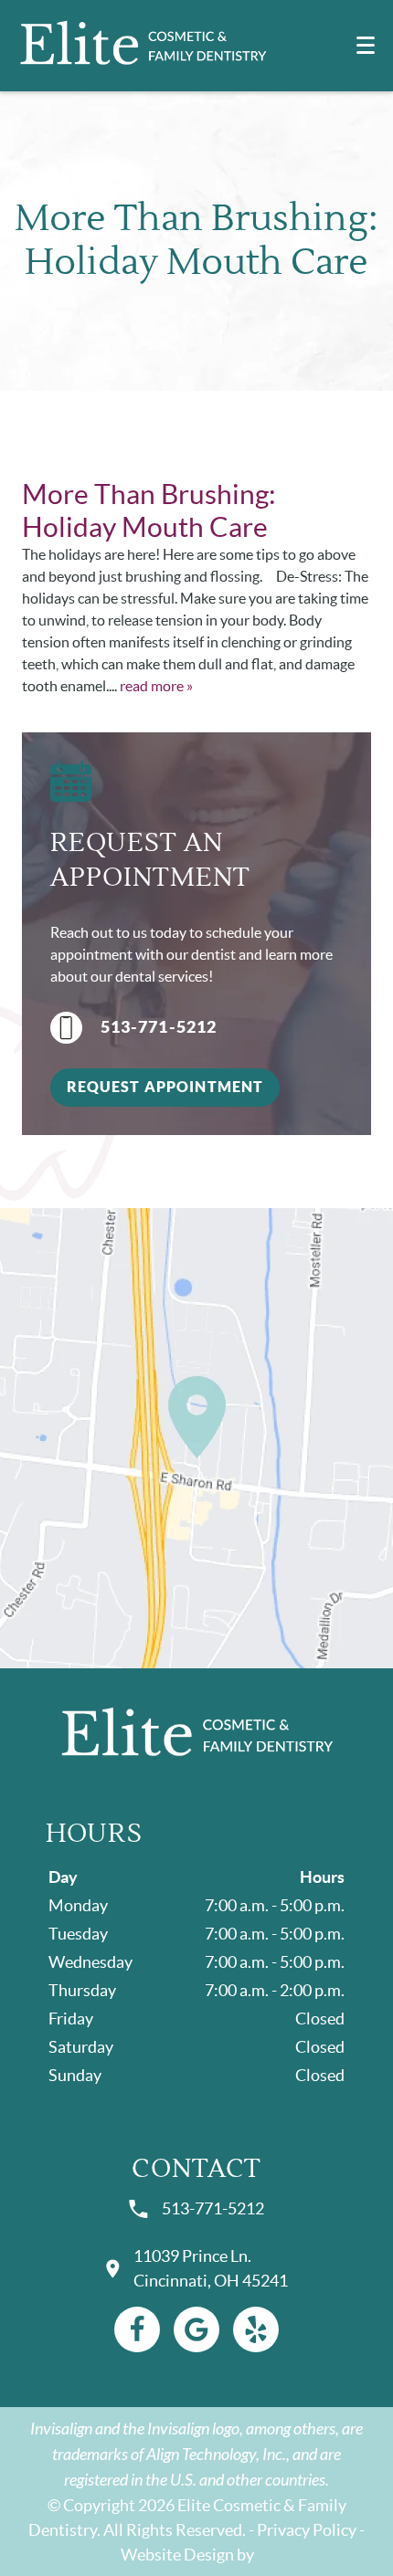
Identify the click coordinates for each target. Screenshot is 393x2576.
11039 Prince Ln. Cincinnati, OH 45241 (211, 2268)
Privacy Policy (307, 2530)
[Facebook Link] (137, 2329)
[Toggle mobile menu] (366, 45)
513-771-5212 (159, 1027)
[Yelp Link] (256, 2329)
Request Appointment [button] (165, 1087)
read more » (156, 686)
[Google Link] (196, 2329)
